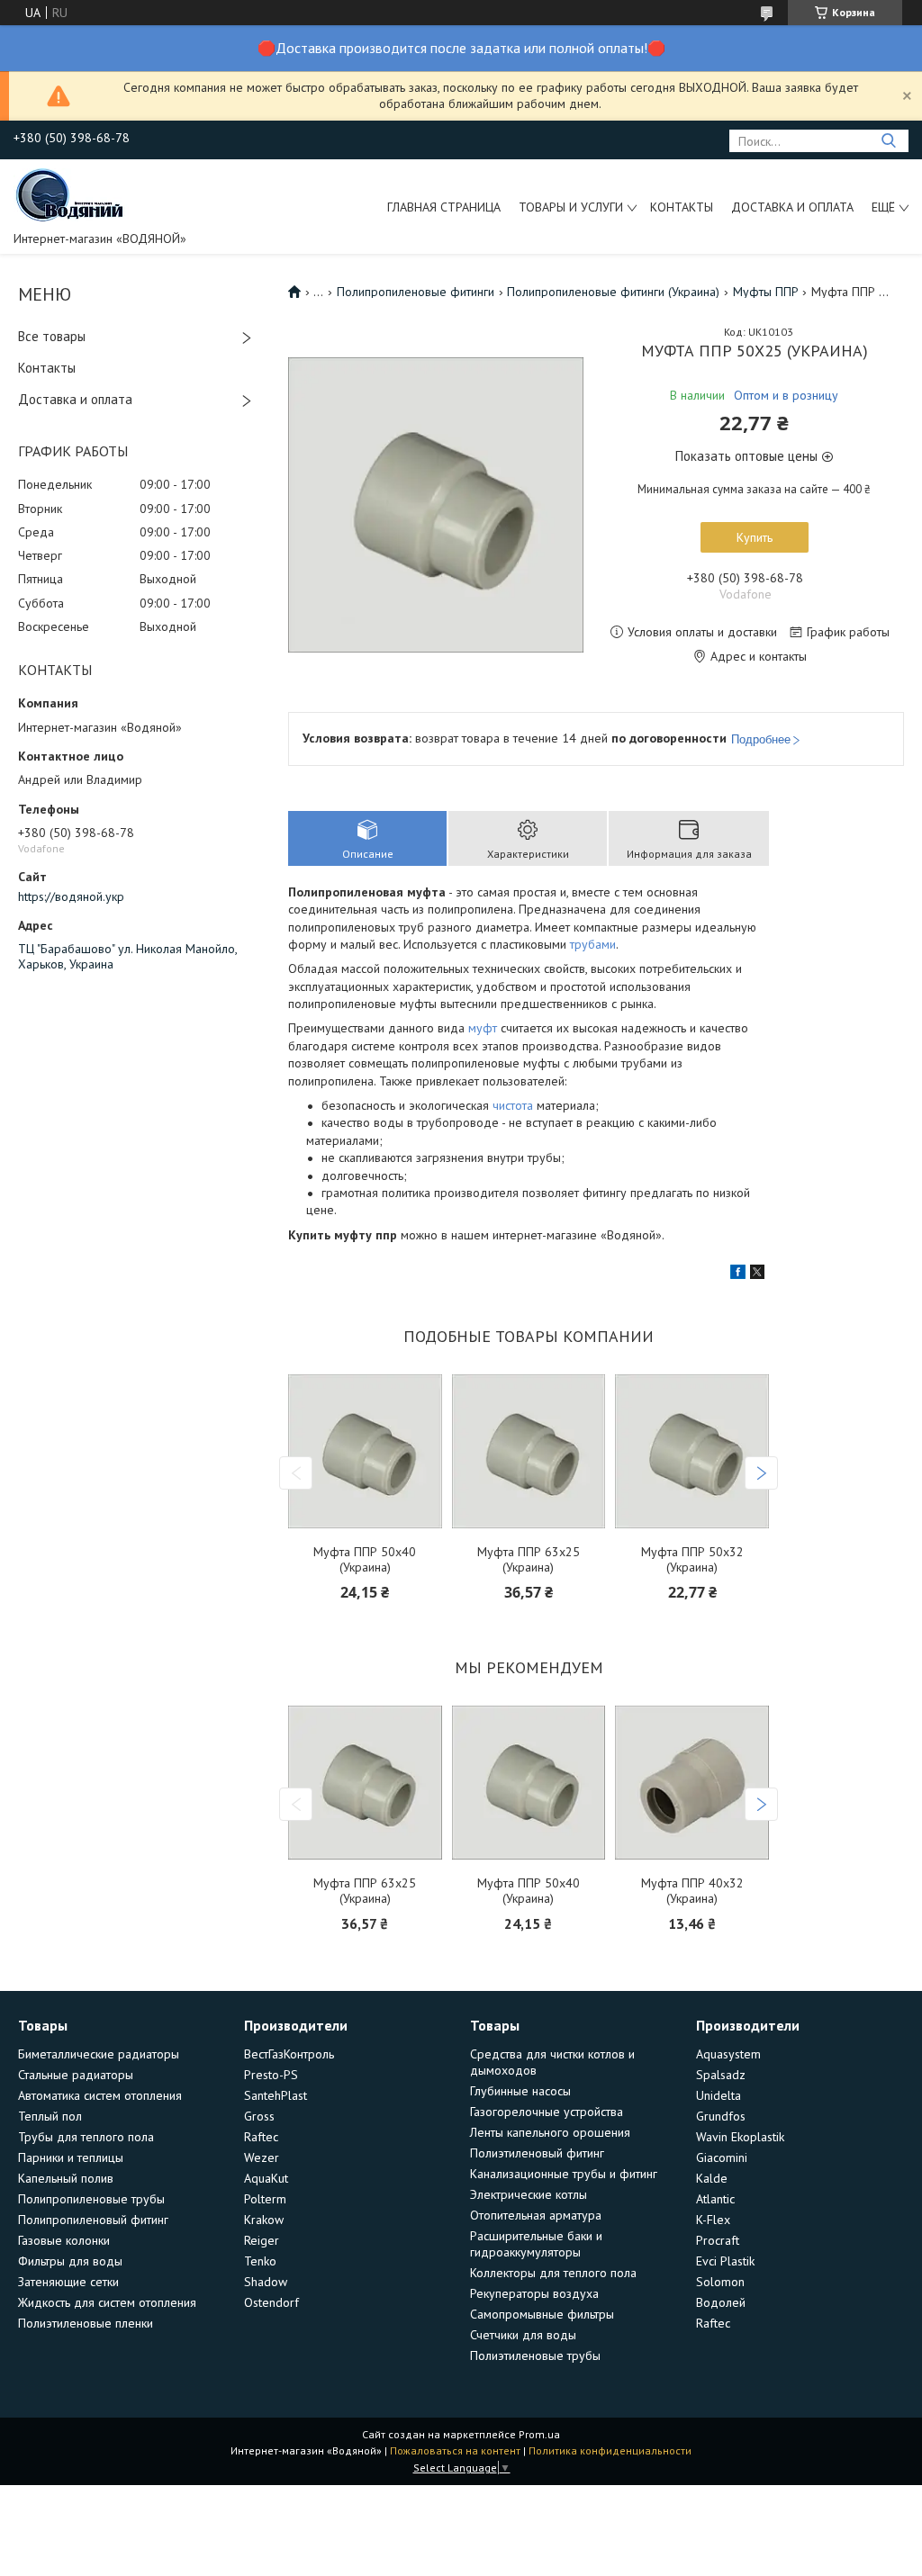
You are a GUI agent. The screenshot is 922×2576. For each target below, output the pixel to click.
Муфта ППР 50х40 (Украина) (365, 1560)
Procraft (718, 2240)
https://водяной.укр (71, 896)
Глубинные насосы (520, 2091)
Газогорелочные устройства (547, 2112)
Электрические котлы (529, 2194)
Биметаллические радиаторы (99, 2054)
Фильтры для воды (70, 2261)
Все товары (52, 336)
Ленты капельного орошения (550, 2132)
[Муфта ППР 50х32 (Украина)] (691, 1452)
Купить (755, 537)
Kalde (712, 2178)
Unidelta (719, 2095)
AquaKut (266, 2178)
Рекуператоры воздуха (534, 2293)
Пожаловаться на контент (455, 2450)
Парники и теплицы (71, 2157)
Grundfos (721, 2116)
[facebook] (738, 1274)
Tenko (260, 2261)
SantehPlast (276, 2095)
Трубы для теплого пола (86, 2137)
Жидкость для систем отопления (107, 2302)
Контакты (682, 207)
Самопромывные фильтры (542, 2314)
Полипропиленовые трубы (91, 2199)
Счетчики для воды (523, 2335)
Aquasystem (728, 2054)
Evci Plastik (725, 2261)
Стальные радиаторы (76, 2075)
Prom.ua (539, 2434)
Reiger (262, 2240)
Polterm (265, 2199)
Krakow (264, 2220)
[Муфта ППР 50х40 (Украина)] (365, 1452)
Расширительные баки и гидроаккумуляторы (536, 2244)
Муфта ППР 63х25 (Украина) (529, 1560)
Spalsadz (721, 2075)
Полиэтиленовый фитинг (537, 2153)
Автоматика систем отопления (100, 2095)
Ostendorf (271, 2302)
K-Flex (713, 2220)
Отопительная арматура (536, 2215)
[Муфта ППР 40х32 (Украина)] (691, 1783)
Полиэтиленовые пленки (86, 2323)
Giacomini (722, 2157)
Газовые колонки (64, 2240)
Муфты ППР (766, 292)
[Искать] (888, 141)
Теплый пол (50, 2116)
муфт (483, 1028)
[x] (757, 1274)
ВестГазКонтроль (289, 2054)
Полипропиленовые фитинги (416, 292)
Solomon (720, 2282)
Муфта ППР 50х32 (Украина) (692, 1560)
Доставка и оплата (792, 207)
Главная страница (444, 207)
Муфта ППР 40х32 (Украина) (692, 1891)
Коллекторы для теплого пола (553, 2273)
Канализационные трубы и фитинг (564, 2174)
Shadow (266, 2282)
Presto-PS (271, 2075)
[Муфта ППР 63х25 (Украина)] (529, 1452)
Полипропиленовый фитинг (93, 2220)
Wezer (262, 2157)
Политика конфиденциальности (610, 2450)
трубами (593, 944)
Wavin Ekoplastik (740, 2137)
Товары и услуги (571, 207)
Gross (259, 2116)
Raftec (261, 2137)
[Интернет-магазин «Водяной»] (71, 194)
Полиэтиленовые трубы (535, 2355)
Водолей (721, 2302)
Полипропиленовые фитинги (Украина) (613, 292)
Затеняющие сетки (68, 2282)
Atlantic (715, 2199)
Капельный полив (66, 2178)
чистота (513, 1105)
